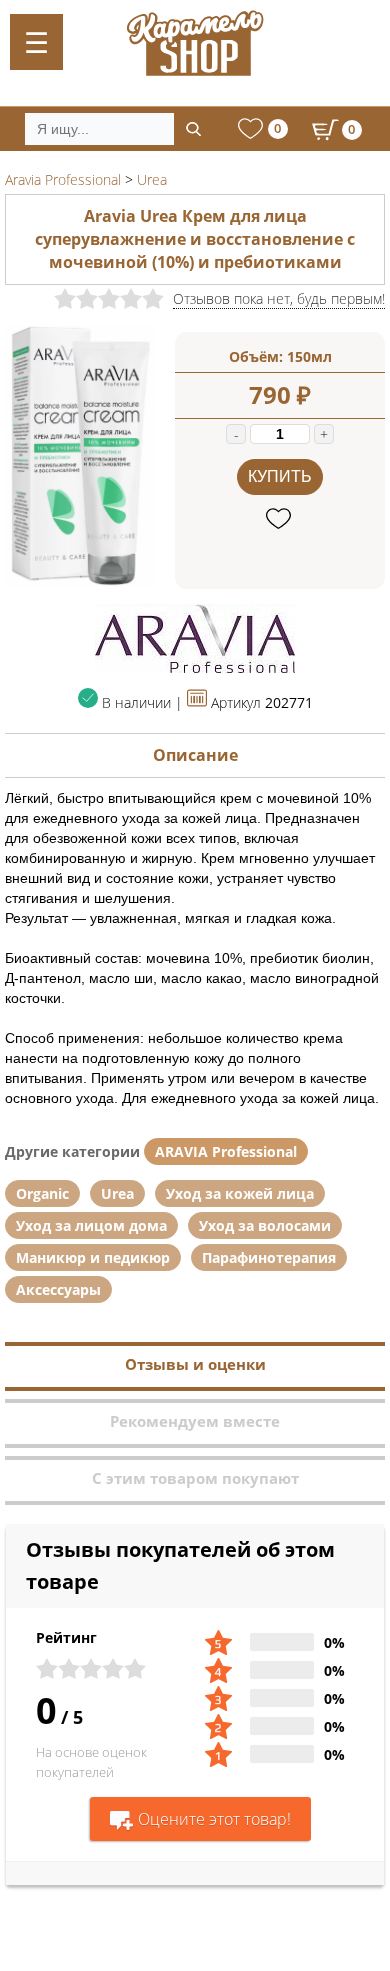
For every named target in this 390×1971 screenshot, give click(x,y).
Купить (280, 476)
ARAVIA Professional (226, 1151)
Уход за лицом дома (91, 1225)
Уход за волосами (265, 1225)
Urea (117, 1193)
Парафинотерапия (269, 1257)
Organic (42, 1193)
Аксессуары (58, 1289)
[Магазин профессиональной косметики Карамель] (195, 43)
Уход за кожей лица (240, 1193)
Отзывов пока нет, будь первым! (279, 298)
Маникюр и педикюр (93, 1257)
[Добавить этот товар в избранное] (280, 519)
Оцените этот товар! (214, 1819)
